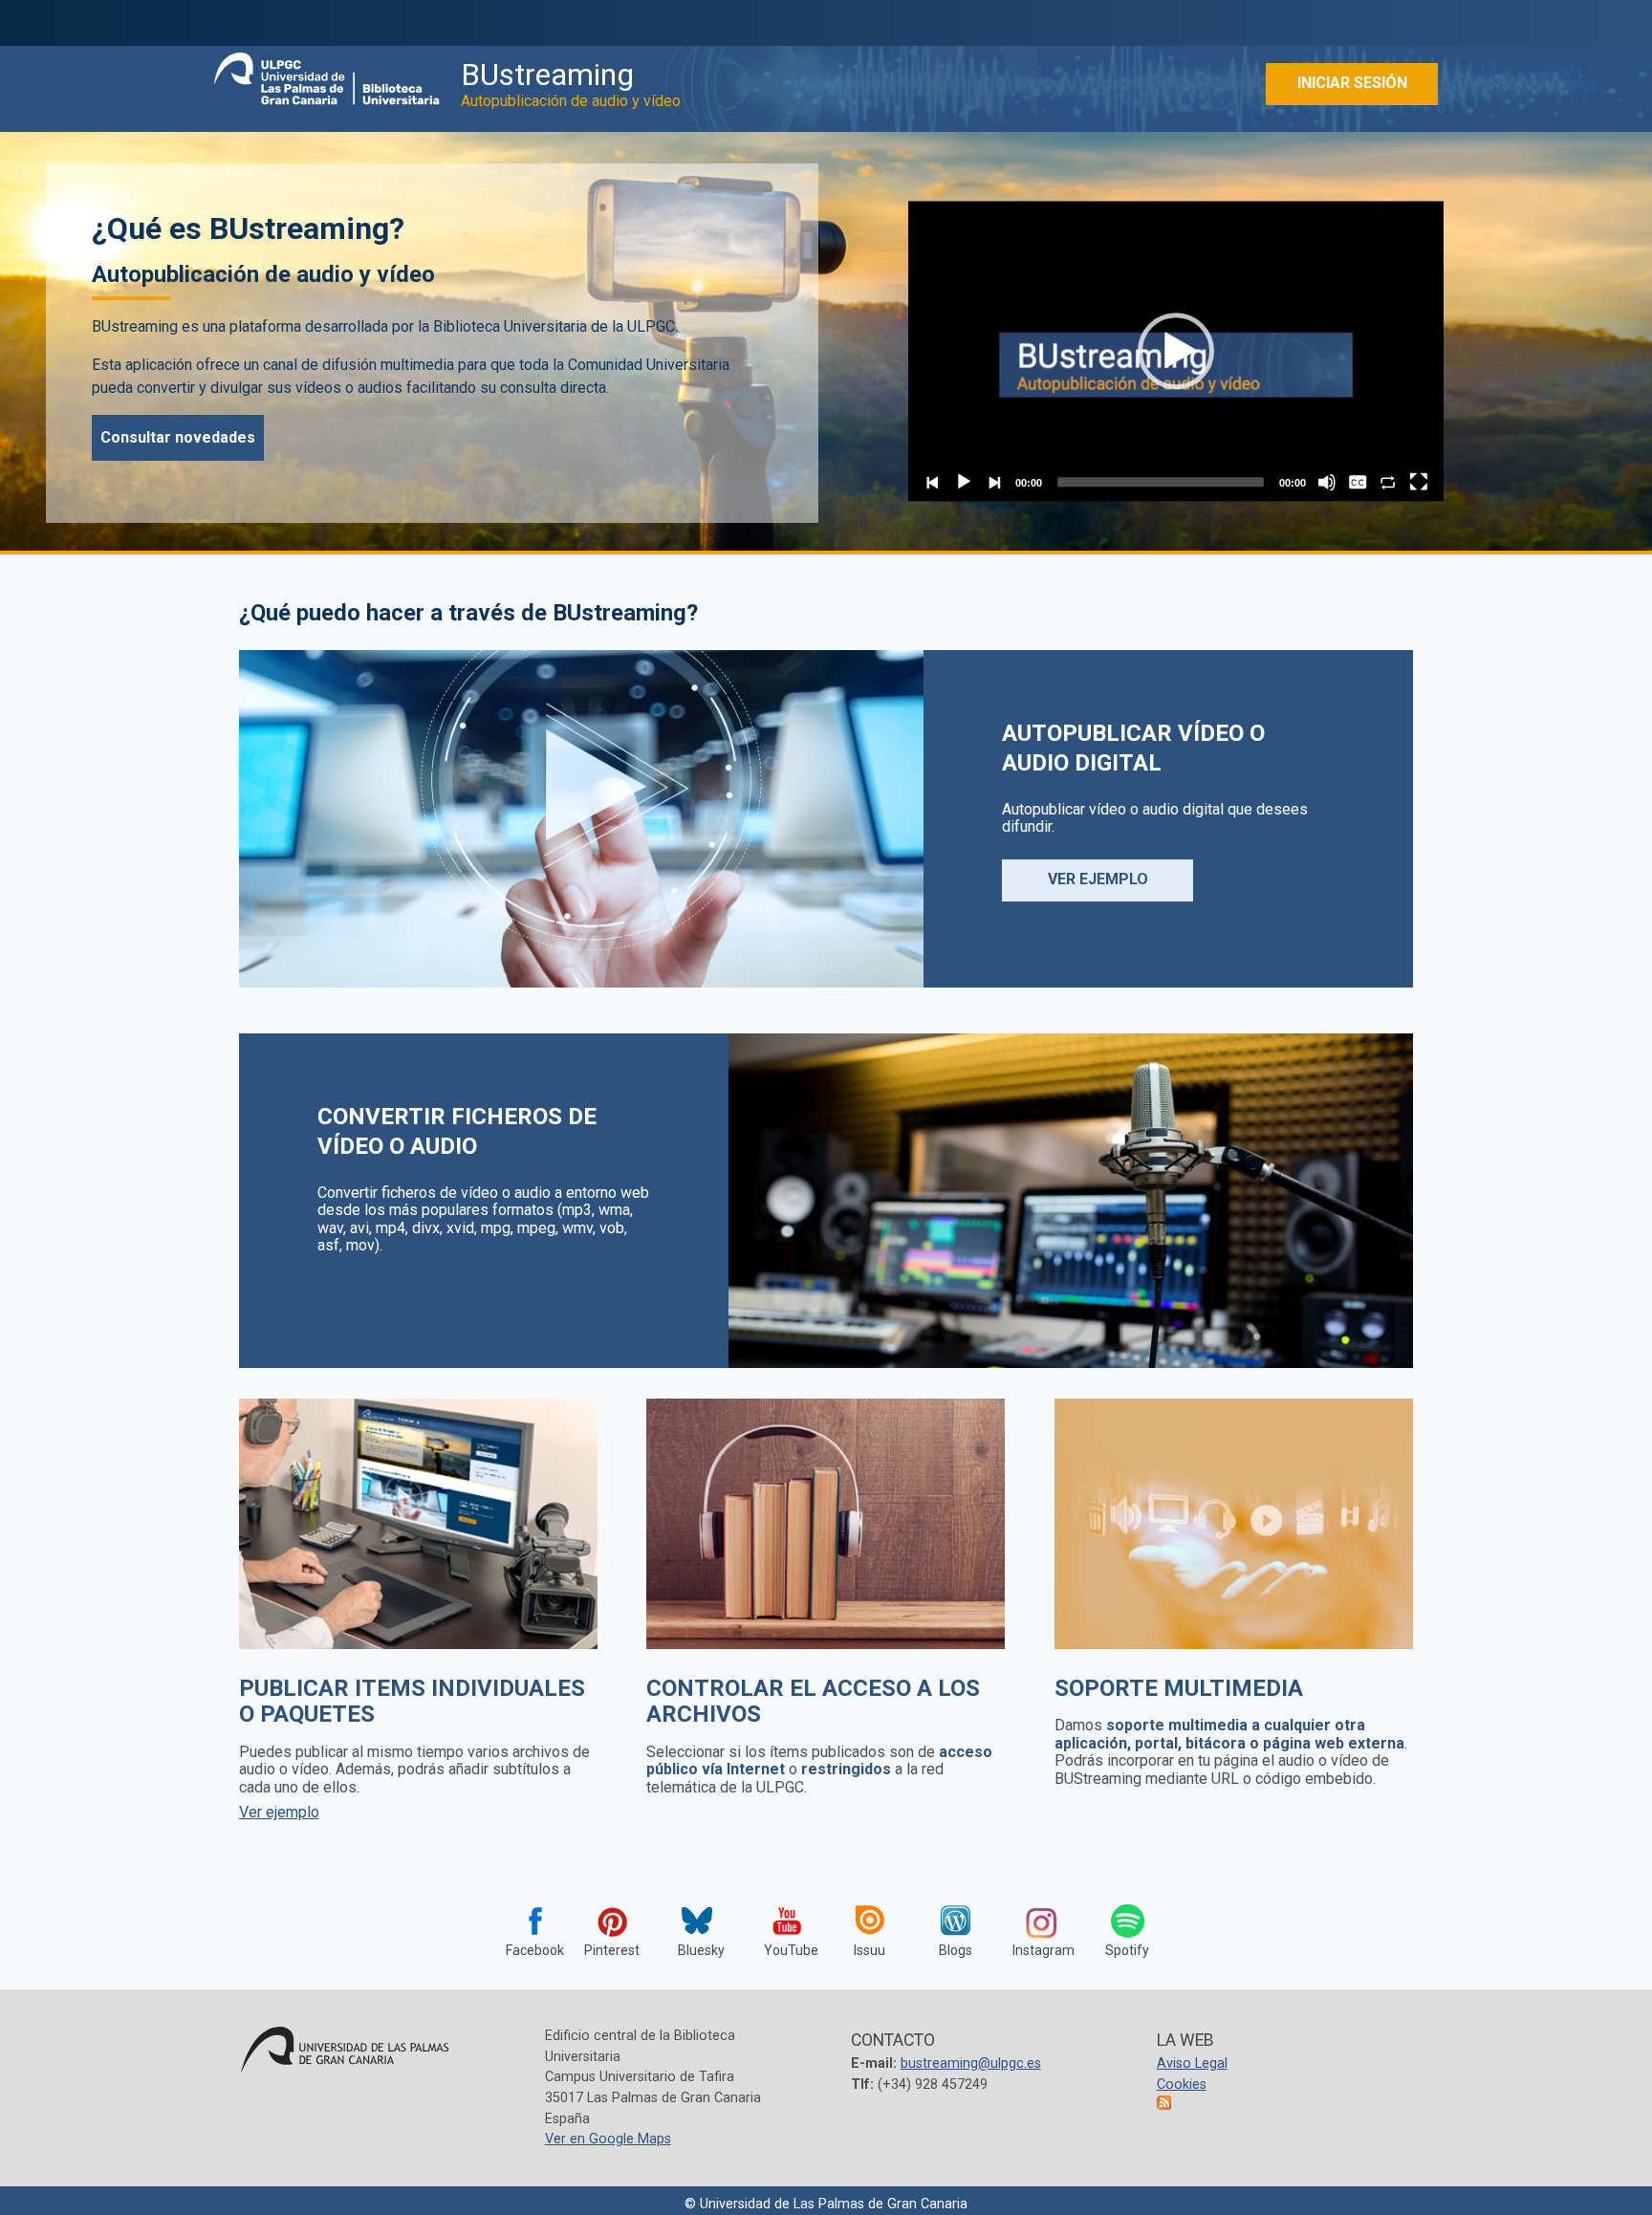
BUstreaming (571, 83)
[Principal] (328, 72)
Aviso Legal (1192, 2063)
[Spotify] (1127, 1923)
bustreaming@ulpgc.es (971, 2063)
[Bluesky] (697, 1890)
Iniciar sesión (1352, 83)
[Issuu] (869, 1923)
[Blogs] (955, 1923)
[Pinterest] (611, 1923)
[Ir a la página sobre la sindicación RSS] (1165, 2106)
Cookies (1182, 2085)
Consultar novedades (178, 437)
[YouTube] (783, 1923)
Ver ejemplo (1098, 879)
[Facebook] (525, 1923)
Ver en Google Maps (608, 2139)
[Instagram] (1041, 1923)
